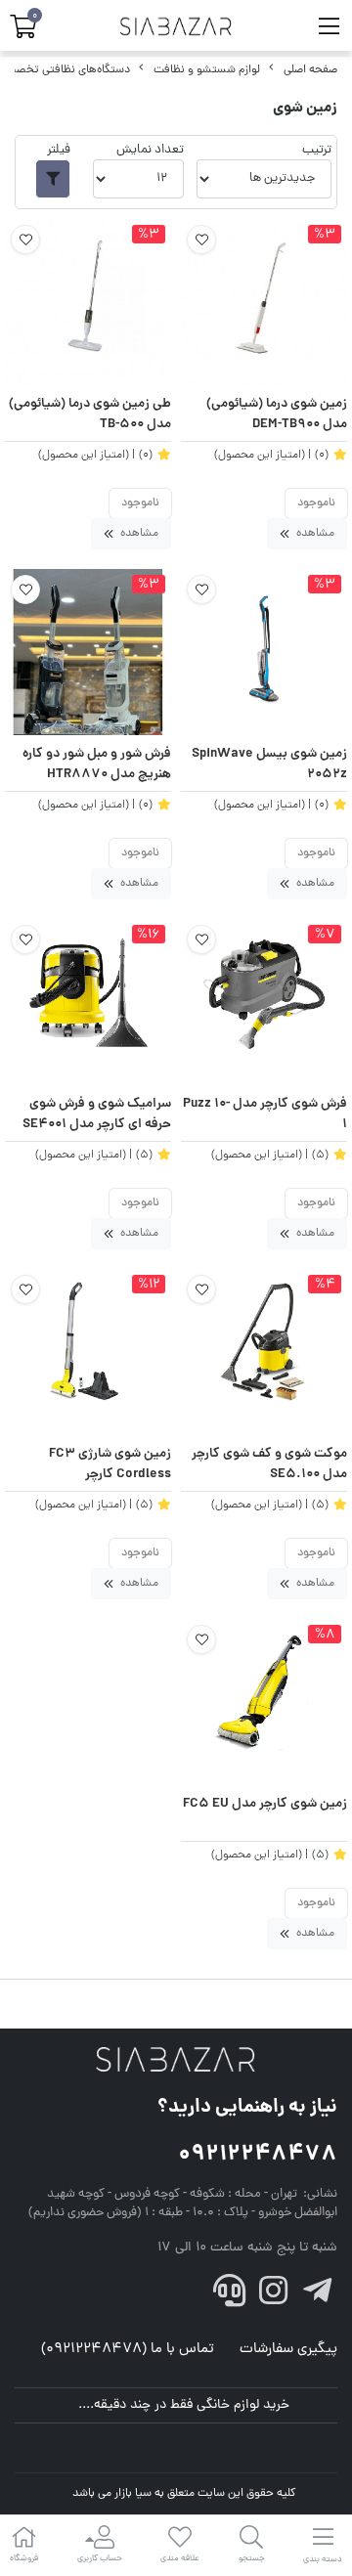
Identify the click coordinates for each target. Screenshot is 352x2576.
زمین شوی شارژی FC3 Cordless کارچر (110, 1465)
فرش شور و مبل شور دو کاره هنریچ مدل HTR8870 (97, 765)
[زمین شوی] (176, 2061)
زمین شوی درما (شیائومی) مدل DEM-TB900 (277, 415)
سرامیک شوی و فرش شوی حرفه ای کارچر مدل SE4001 (97, 1115)
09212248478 (258, 2155)
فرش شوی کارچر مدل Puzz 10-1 (265, 1115)
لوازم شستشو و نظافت (207, 70)
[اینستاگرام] (274, 2296)
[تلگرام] (317, 2296)
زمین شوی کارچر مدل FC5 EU (265, 1805)
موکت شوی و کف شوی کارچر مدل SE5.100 (269, 1465)
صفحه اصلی (310, 70)
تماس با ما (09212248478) (128, 2350)
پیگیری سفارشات (288, 2350)
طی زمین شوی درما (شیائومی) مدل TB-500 (90, 415)
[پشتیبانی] (230, 2296)
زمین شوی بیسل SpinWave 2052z (269, 765)
